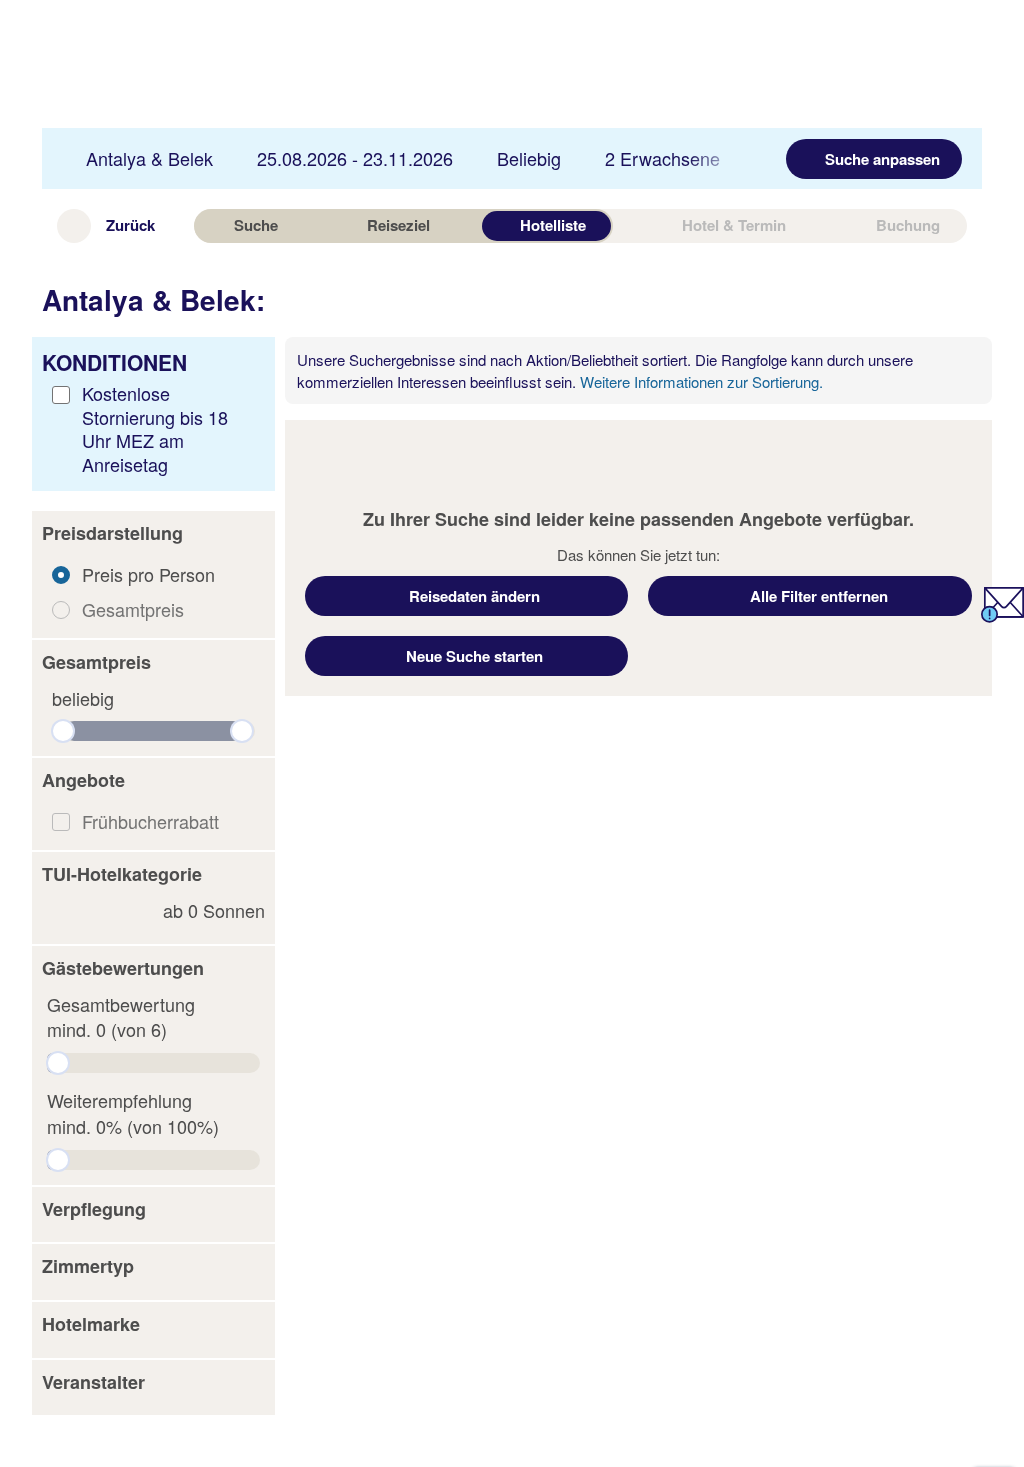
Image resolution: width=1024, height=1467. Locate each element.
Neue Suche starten (474, 656)
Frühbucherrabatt (150, 821)
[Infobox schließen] (969, 365)
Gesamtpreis (133, 609)
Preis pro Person (148, 574)
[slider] (63, 731)
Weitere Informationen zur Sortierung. (701, 381)
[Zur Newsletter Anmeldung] (1002, 615)
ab (214, 910)
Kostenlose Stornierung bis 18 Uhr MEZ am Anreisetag (155, 428)
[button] (153, 534)
